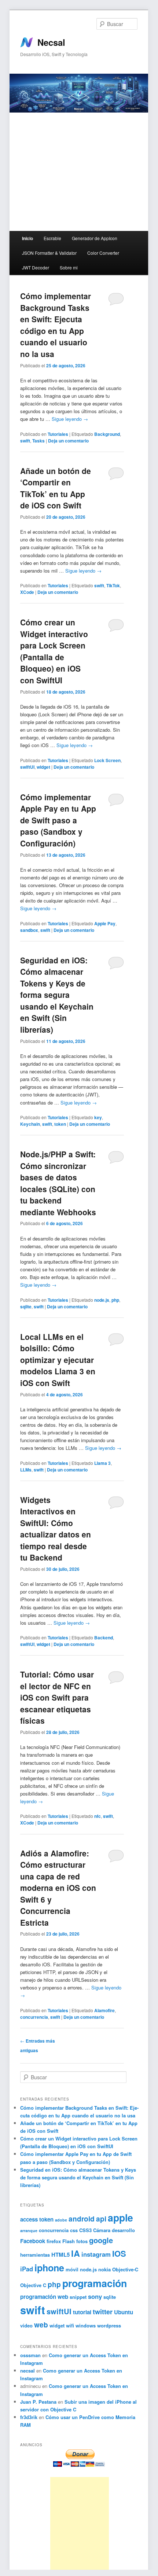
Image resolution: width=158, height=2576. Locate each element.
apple (120, 2217)
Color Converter (103, 253)
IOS (119, 2253)
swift (25, 441)
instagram (96, 2254)
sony (95, 2296)
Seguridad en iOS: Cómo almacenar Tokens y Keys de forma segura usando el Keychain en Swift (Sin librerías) (57, 995)
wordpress (109, 2325)
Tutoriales (58, 434)
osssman (30, 2355)
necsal (27, 2371)
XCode (27, 592)
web (41, 2325)
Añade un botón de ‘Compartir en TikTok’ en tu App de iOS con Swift (56, 488)
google (101, 2240)
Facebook (33, 2241)
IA (76, 2253)
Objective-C (125, 2269)
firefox (54, 2241)
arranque (29, 2230)
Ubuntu (124, 2312)
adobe (61, 2220)
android (82, 2219)
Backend (104, 1638)
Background (107, 434)
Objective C (33, 2285)
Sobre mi (69, 267)
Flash (69, 2241)
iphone (49, 2268)
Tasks (38, 441)
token (60, 1124)
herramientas (35, 2255)
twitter (103, 2312)
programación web (44, 2297)
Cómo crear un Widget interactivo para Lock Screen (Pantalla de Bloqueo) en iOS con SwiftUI (54, 651)
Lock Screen (107, 760)
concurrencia (34, 2017)
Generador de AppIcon (95, 238)
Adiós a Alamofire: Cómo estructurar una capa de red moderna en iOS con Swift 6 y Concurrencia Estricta (58, 1888)
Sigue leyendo (70, 419)
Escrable (52, 238)
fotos (82, 2241)
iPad (27, 2269)
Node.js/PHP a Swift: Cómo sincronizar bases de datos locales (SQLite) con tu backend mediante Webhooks (58, 1183)
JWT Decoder (36, 267)
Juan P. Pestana (38, 2402)
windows (86, 2325)
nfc (98, 1816)
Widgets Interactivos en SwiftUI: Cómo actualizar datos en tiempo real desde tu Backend (56, 1529)
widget (43, 767)
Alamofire (104, 2010)
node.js (102, 1300)
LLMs (26, 1470)
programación (95, 2283)
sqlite (26, 1307)
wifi (70, 2325)
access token (37, 2219)
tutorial (82, 2312)
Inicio (27, 238)
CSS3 (85, 2230)
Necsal (51, 42)
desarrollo (123, 2230)
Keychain (30, 1124)
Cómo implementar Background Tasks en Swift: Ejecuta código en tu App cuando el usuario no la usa (56, 325)
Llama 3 (102, 1463)
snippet (78, 2297)
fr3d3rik (29, 2417)
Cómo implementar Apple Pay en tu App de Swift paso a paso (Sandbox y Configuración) (58, 820)
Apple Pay (105, 923)
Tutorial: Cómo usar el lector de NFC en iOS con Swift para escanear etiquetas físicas (57, 1697)
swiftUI (27, 767)
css (74, 2230)
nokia (104, 2269)
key (98, 1117)
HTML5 (60, 2255)
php (115, 1300)
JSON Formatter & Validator (49, 253)
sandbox (29, 930)
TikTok (113, 585)
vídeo (26, 2325)
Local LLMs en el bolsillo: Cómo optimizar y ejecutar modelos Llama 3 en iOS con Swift (58, 1360)
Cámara (102, 2230)
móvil (72, 2269)
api (101, 2219)
